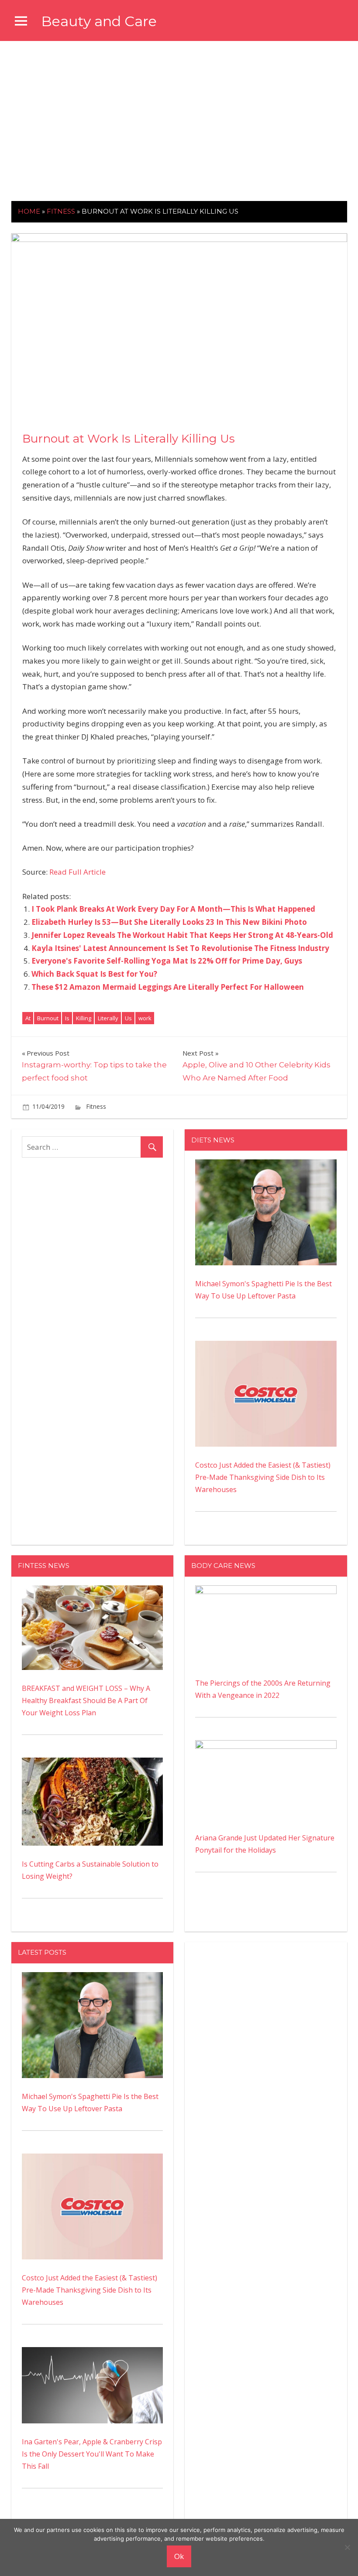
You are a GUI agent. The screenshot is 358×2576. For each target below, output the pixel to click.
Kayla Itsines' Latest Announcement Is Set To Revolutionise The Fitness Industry (180, 948)
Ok (179, 2556)
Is (67, 1018)
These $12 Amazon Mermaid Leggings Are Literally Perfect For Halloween (168, 987)
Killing (84, 1018)
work (145, 1018)
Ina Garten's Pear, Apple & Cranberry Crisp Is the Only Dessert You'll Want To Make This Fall (92, 2454)
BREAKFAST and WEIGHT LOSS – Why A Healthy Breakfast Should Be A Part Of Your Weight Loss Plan (86, 1700)
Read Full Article (77, 872)
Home (29, 211)
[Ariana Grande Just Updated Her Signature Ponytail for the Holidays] (266, 1746)
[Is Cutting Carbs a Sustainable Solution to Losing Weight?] (93, 1764)
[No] (347, 2547)
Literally (108, 1018)
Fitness (61, 211)
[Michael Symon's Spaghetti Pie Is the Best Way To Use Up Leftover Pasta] (266, 1165)
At (28, 1018)
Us (128, 1018)
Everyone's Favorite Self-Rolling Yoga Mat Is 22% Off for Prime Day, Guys (167, 961)
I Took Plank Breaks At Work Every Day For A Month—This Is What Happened (173, 909)
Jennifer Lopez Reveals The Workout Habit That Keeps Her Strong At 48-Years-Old (182, 935)
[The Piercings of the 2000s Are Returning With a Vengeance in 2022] (266, 1591)
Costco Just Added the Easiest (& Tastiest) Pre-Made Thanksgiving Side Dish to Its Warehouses (263, 1477)
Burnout (48, 1018)
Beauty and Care (99, 21)
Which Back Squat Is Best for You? (94, 974)
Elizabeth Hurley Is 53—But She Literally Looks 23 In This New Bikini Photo (169, 922)
